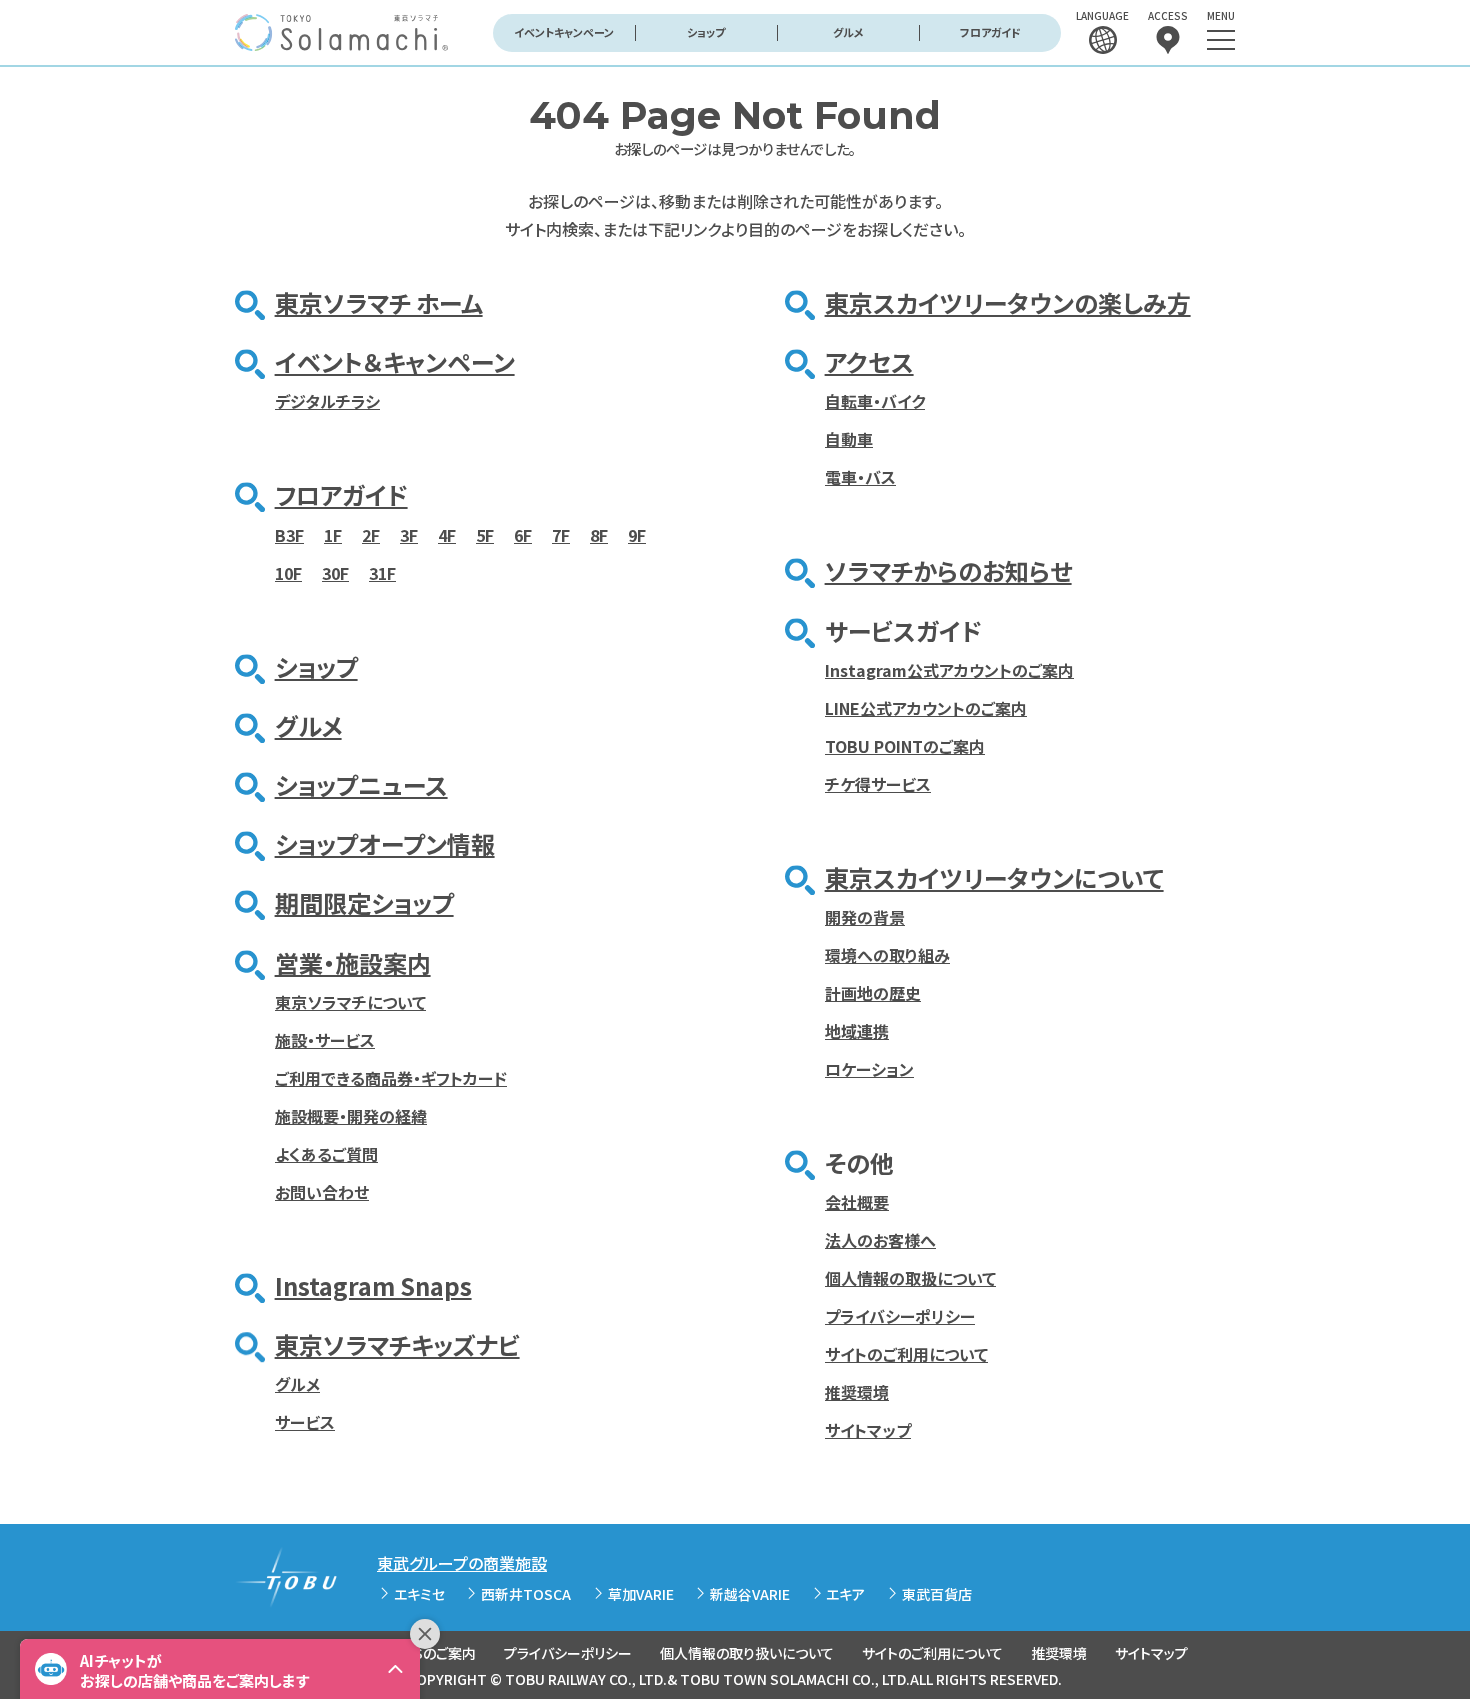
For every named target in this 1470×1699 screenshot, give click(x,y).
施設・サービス (325, 1040)
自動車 (849, 439)
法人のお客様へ (880, 1240)
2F (371, 535)
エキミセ (419, 1594)
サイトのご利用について (906, 1354)
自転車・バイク (875, 401)
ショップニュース (361, 784)
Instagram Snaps (373, 1285)
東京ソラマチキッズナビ (397, 1344)
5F (485, 535)
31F (382, 573)
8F (599, 535)
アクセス (869, 361)
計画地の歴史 (873, 993)
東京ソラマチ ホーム (379, 302)
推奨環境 (857, 1392)
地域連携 (857, 1031)
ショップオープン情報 (385, 843)
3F (409, 535)
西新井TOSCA (526, 1594)
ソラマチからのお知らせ (948, 570)
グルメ (848, 32)
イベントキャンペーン (564, 32)
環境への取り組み (887, 955)
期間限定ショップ (364, 902)
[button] (220, 1669)
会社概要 (857, 1202)
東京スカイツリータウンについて (994, 877)
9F (637, 535)
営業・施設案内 (353, 962)
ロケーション (869, 1069)
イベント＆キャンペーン (395, 361)
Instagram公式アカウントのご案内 (949, 670)
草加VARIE (641, 1594)
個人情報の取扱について (910, 1278)
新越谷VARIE (750, 1594)
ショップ (706, 32)
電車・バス (860, 477)
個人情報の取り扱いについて (747, 1653)
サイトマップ (868, 1430)
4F (447, 535)
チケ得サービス (878, 784)
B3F (289, 535)
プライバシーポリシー (900, 1316)
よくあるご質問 (326, 1154)
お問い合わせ (322, 1192)
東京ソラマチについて (350, 1002)
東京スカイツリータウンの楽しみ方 (1008, 302)
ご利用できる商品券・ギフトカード (391, 1078)
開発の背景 (865, 917)
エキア (845, 1594)
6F (523, 535)
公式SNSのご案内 (421, 1653)
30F (335, 573)
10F (288, 573)
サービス (305, 1422)
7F (561, 535)
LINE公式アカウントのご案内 (926, 708)
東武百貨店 (937, 1594)
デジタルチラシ (327, 401)
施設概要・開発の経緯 (351, 1116)
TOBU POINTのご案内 (905, 746)
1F (333, 535)
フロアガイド (990, 32)
